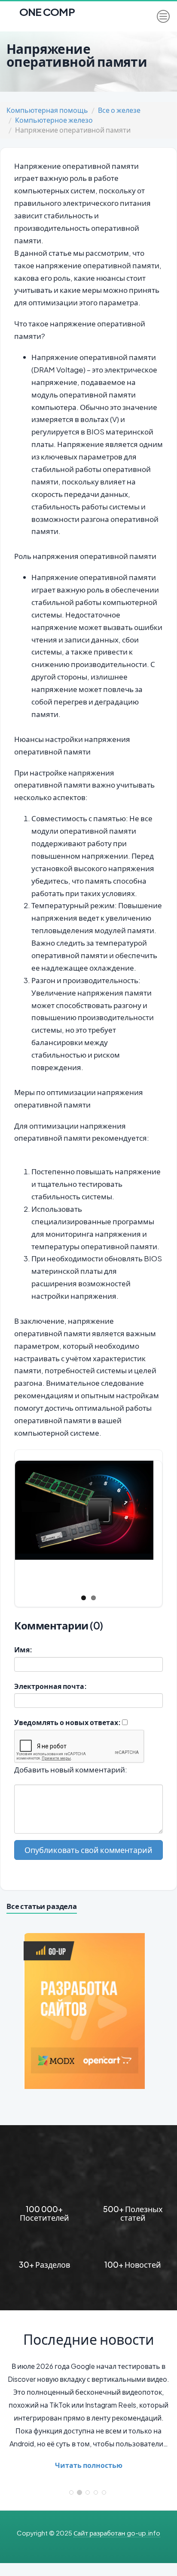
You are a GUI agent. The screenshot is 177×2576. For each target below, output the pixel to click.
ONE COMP (46, 9)
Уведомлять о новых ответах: (67, 1722)
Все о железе (119, 110)
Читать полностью (89, 2465)
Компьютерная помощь (47, 110)
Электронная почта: (50, 1686)
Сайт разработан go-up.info (117, 2533)
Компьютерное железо (54, 120)
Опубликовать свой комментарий (88, 1850)
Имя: (23, 1650)
